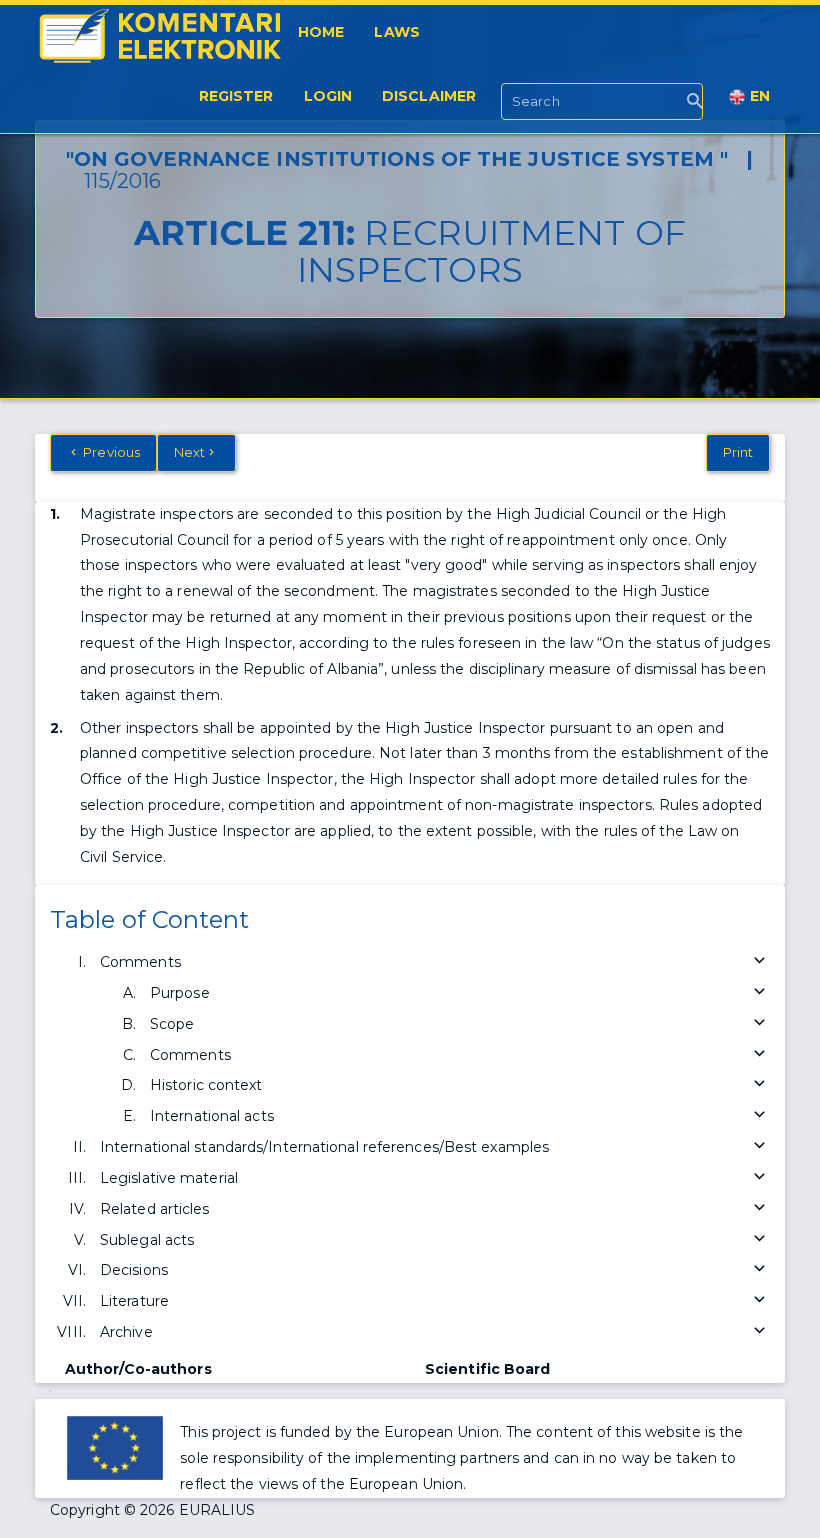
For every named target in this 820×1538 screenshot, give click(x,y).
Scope (172, 1024)
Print (738, 452)
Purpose (180, 993)
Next (189, 452)
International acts (212, 1116)
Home (321, 32)
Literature (134, 1301)
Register (236, 96)
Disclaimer (429, 96)
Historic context (206, 1085)
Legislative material (169, 1178)
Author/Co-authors (138, 1369)
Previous (110, 452)
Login (328, 96)
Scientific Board (488, 1369)
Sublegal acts (147, 1240)
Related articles (155, 1209)
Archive (126, 1332)
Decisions (134, 1270)
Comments (140, 962)
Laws (396, 32)
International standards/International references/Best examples (324, 1147)
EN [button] (758, 96)
